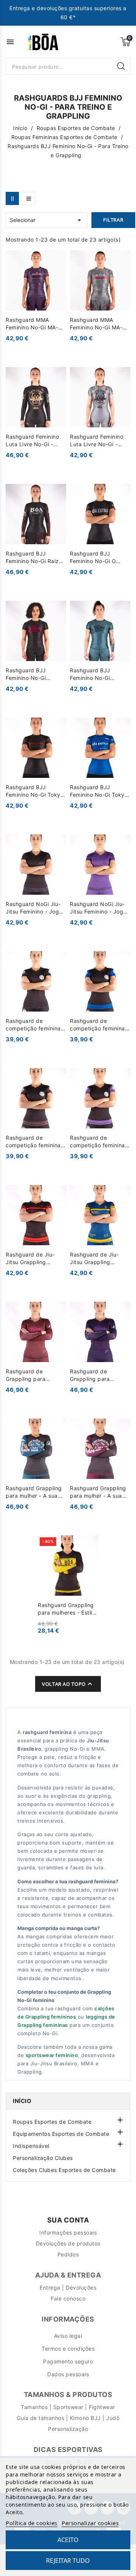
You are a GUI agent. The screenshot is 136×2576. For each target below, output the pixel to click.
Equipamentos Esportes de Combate (61, 2134)
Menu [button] (10, 42)
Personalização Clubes (43, 2158)
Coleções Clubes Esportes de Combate (64, 2170)
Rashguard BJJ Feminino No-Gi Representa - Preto (31, 674)
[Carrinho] (125, 42)
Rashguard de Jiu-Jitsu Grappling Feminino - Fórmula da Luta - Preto (35, 1259)
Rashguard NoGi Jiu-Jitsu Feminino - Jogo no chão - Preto (34, 908)
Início (22, 2101)
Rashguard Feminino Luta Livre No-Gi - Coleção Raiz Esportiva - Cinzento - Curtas (99, 441)
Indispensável (31, 2146)
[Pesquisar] (122, 66)
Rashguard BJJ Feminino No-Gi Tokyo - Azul (99, 791)
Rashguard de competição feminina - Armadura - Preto (35, 1025)
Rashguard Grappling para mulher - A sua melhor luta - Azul (34, 1492)
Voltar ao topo (68, 1684)
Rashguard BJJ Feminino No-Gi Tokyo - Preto (35, 791)
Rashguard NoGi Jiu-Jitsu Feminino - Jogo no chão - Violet (98, 908)
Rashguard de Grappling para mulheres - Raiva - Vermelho (30, 1375)
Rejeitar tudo (68, 2561)
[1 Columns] (29, 198)
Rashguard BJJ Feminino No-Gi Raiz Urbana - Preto (32, 558)
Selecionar (47, 220)
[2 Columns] (12, 198)
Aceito (68, 2540)
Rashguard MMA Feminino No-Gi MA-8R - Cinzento (100, 324)
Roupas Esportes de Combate (52, 2122)
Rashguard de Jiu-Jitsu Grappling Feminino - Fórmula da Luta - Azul (99, 1259)
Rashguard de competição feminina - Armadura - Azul (100, 1025)
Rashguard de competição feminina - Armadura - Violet (100, 1142)
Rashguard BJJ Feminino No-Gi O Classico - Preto (93, 558)
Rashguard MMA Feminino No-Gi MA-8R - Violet (36, 324)
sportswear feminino (52, 2055)
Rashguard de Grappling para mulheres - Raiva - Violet (94, 1375)
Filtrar (113, 220)
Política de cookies (32, 2523)
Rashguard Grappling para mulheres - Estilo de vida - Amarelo (66, 1609)
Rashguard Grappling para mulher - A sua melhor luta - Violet (98, 1492)
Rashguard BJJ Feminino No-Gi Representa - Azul (94, 674)
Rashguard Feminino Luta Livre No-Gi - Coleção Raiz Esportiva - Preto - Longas (32, 441)
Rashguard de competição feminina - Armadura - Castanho (35, 1142)
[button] (119, 2119)
